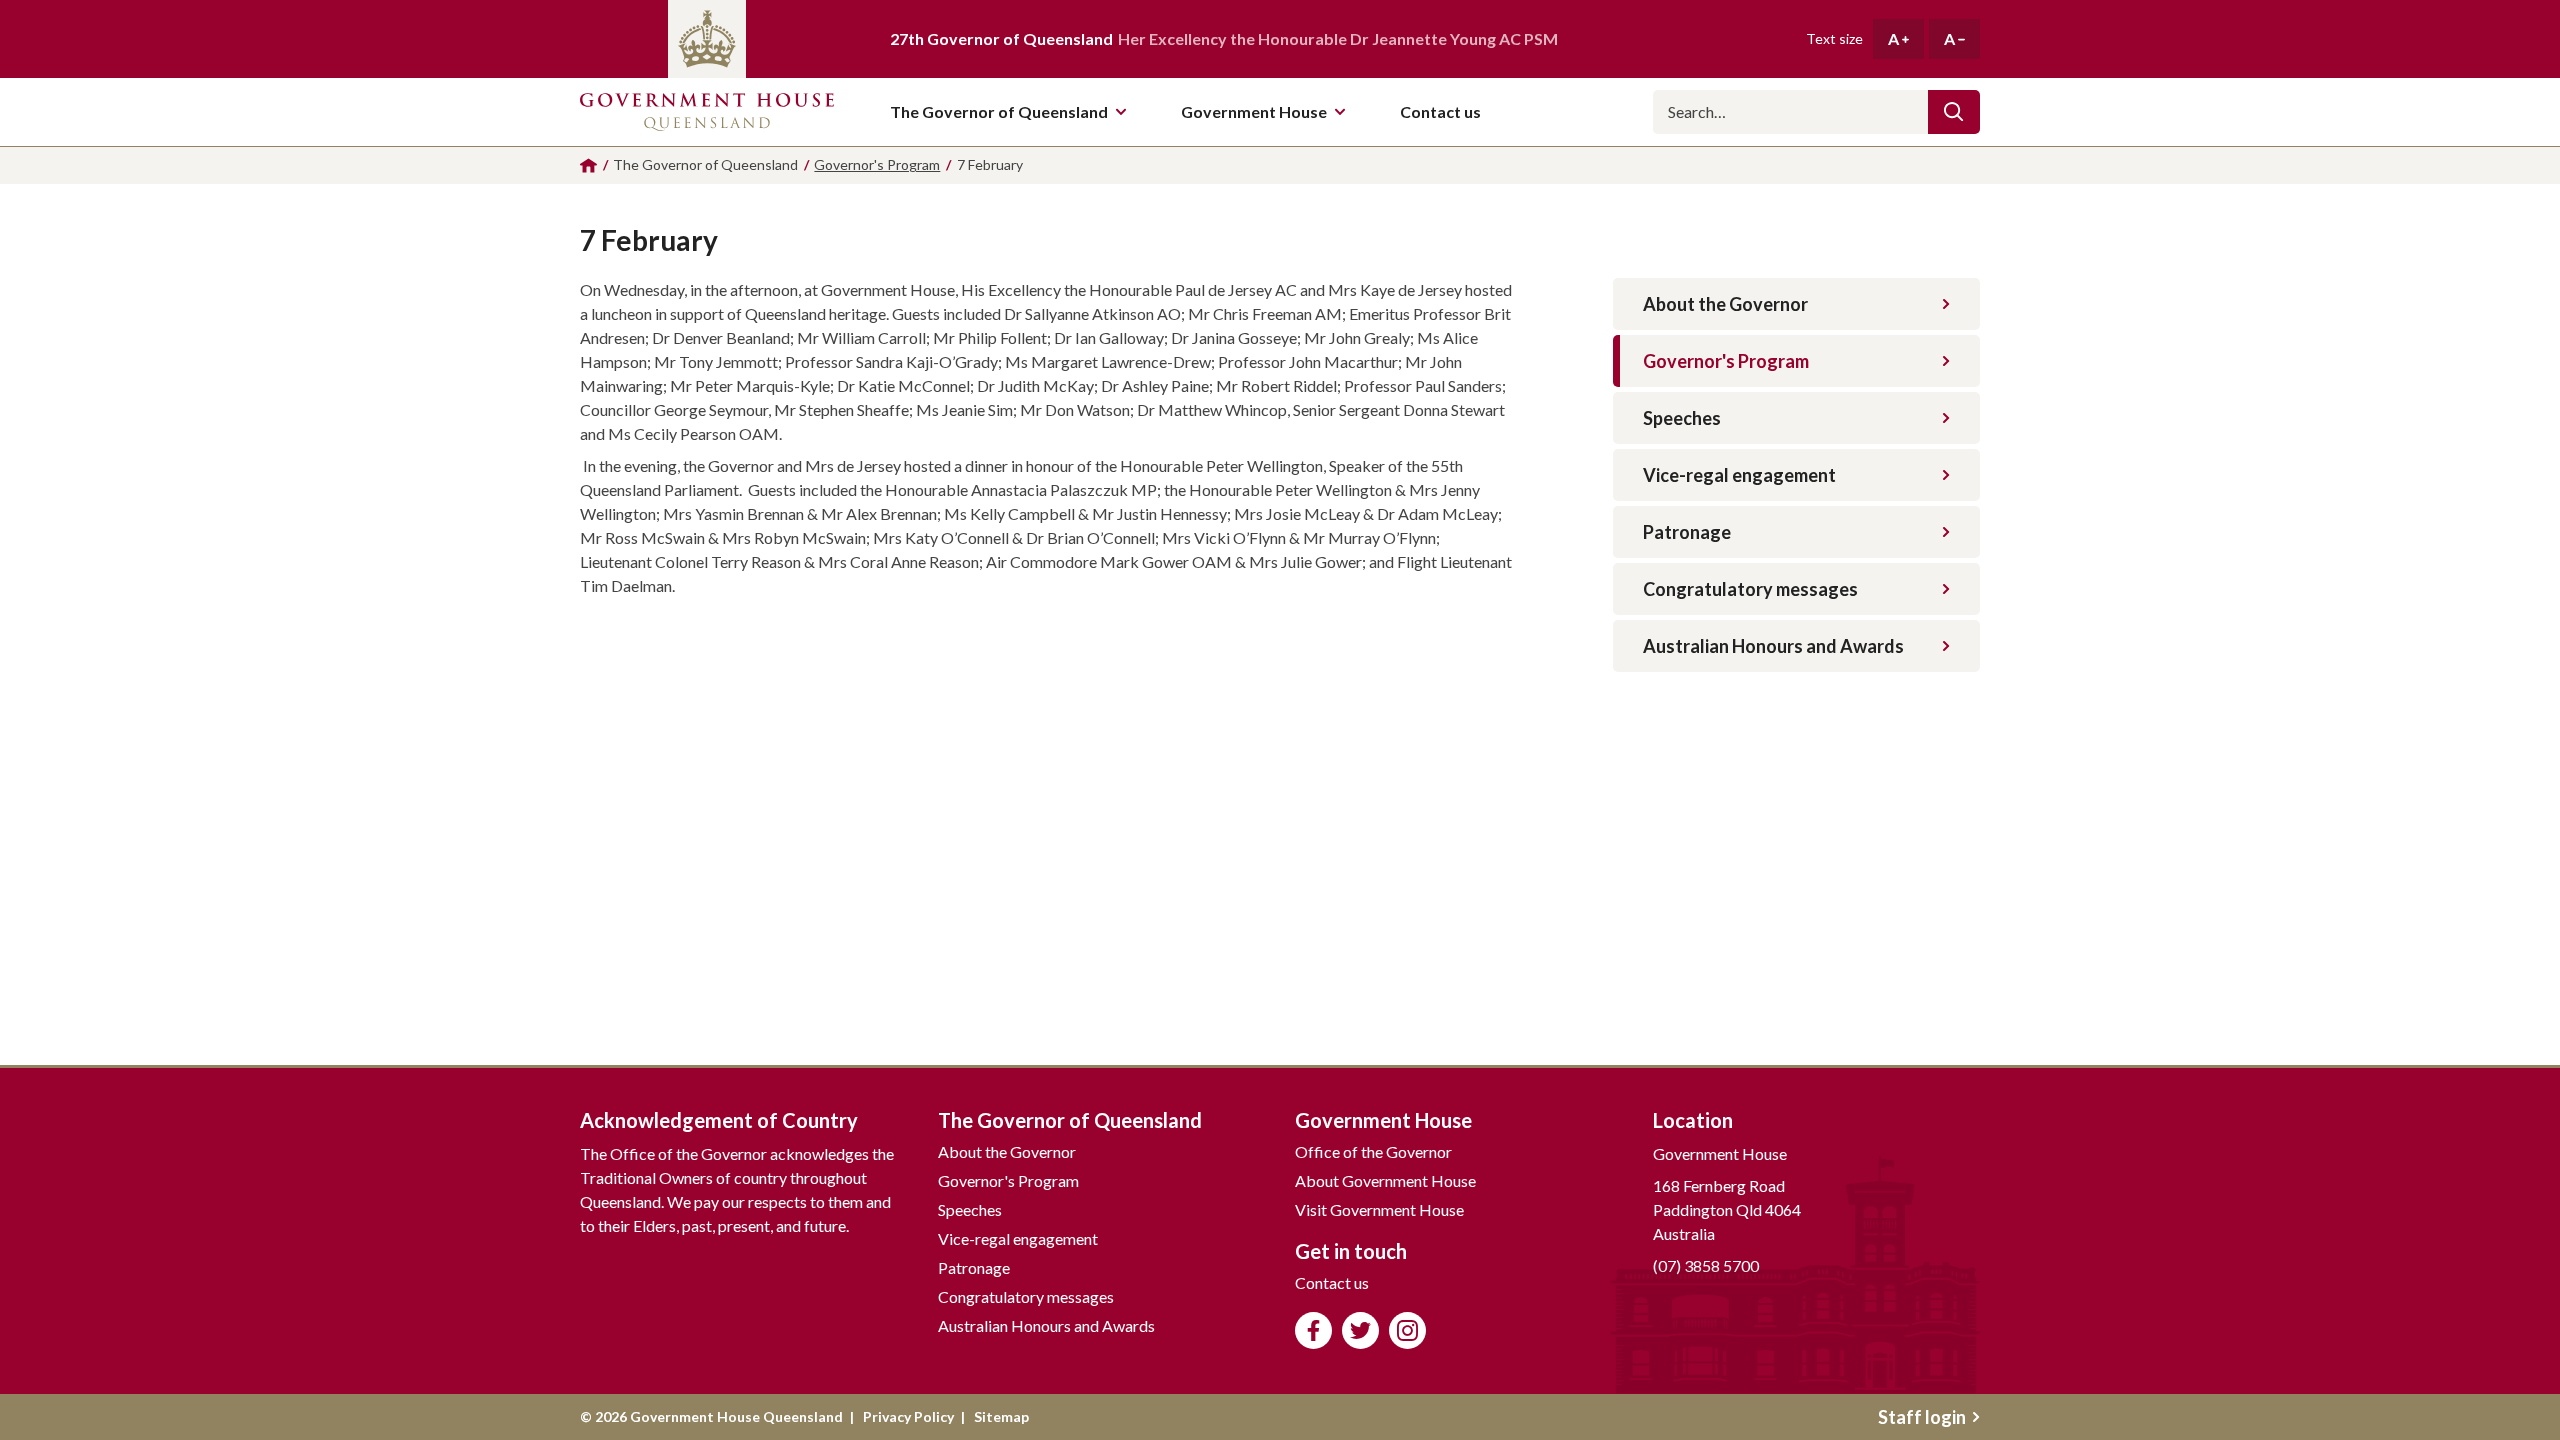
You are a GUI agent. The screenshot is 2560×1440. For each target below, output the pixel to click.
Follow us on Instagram (1407, 1330)
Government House (1254, 111)
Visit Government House (1379, 1209)
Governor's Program (1726, 361)
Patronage (1687, 532)
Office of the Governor (1373, 1151)
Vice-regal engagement (1739, 475)
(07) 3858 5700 (1706, 1265)
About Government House (1385, 1180)
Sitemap (1001, 1416)
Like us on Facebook (1313, 1330)
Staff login (1922, 1417)
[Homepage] (588, 165)
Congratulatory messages (1750, 589)
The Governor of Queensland (999, 111)
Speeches (1682, 418)
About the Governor (1725, 304)
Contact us (1332, 1282)
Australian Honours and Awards (1773, 646)
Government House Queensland (707, 112)
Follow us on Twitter (1360, 1330)
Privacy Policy (908, 1416)
